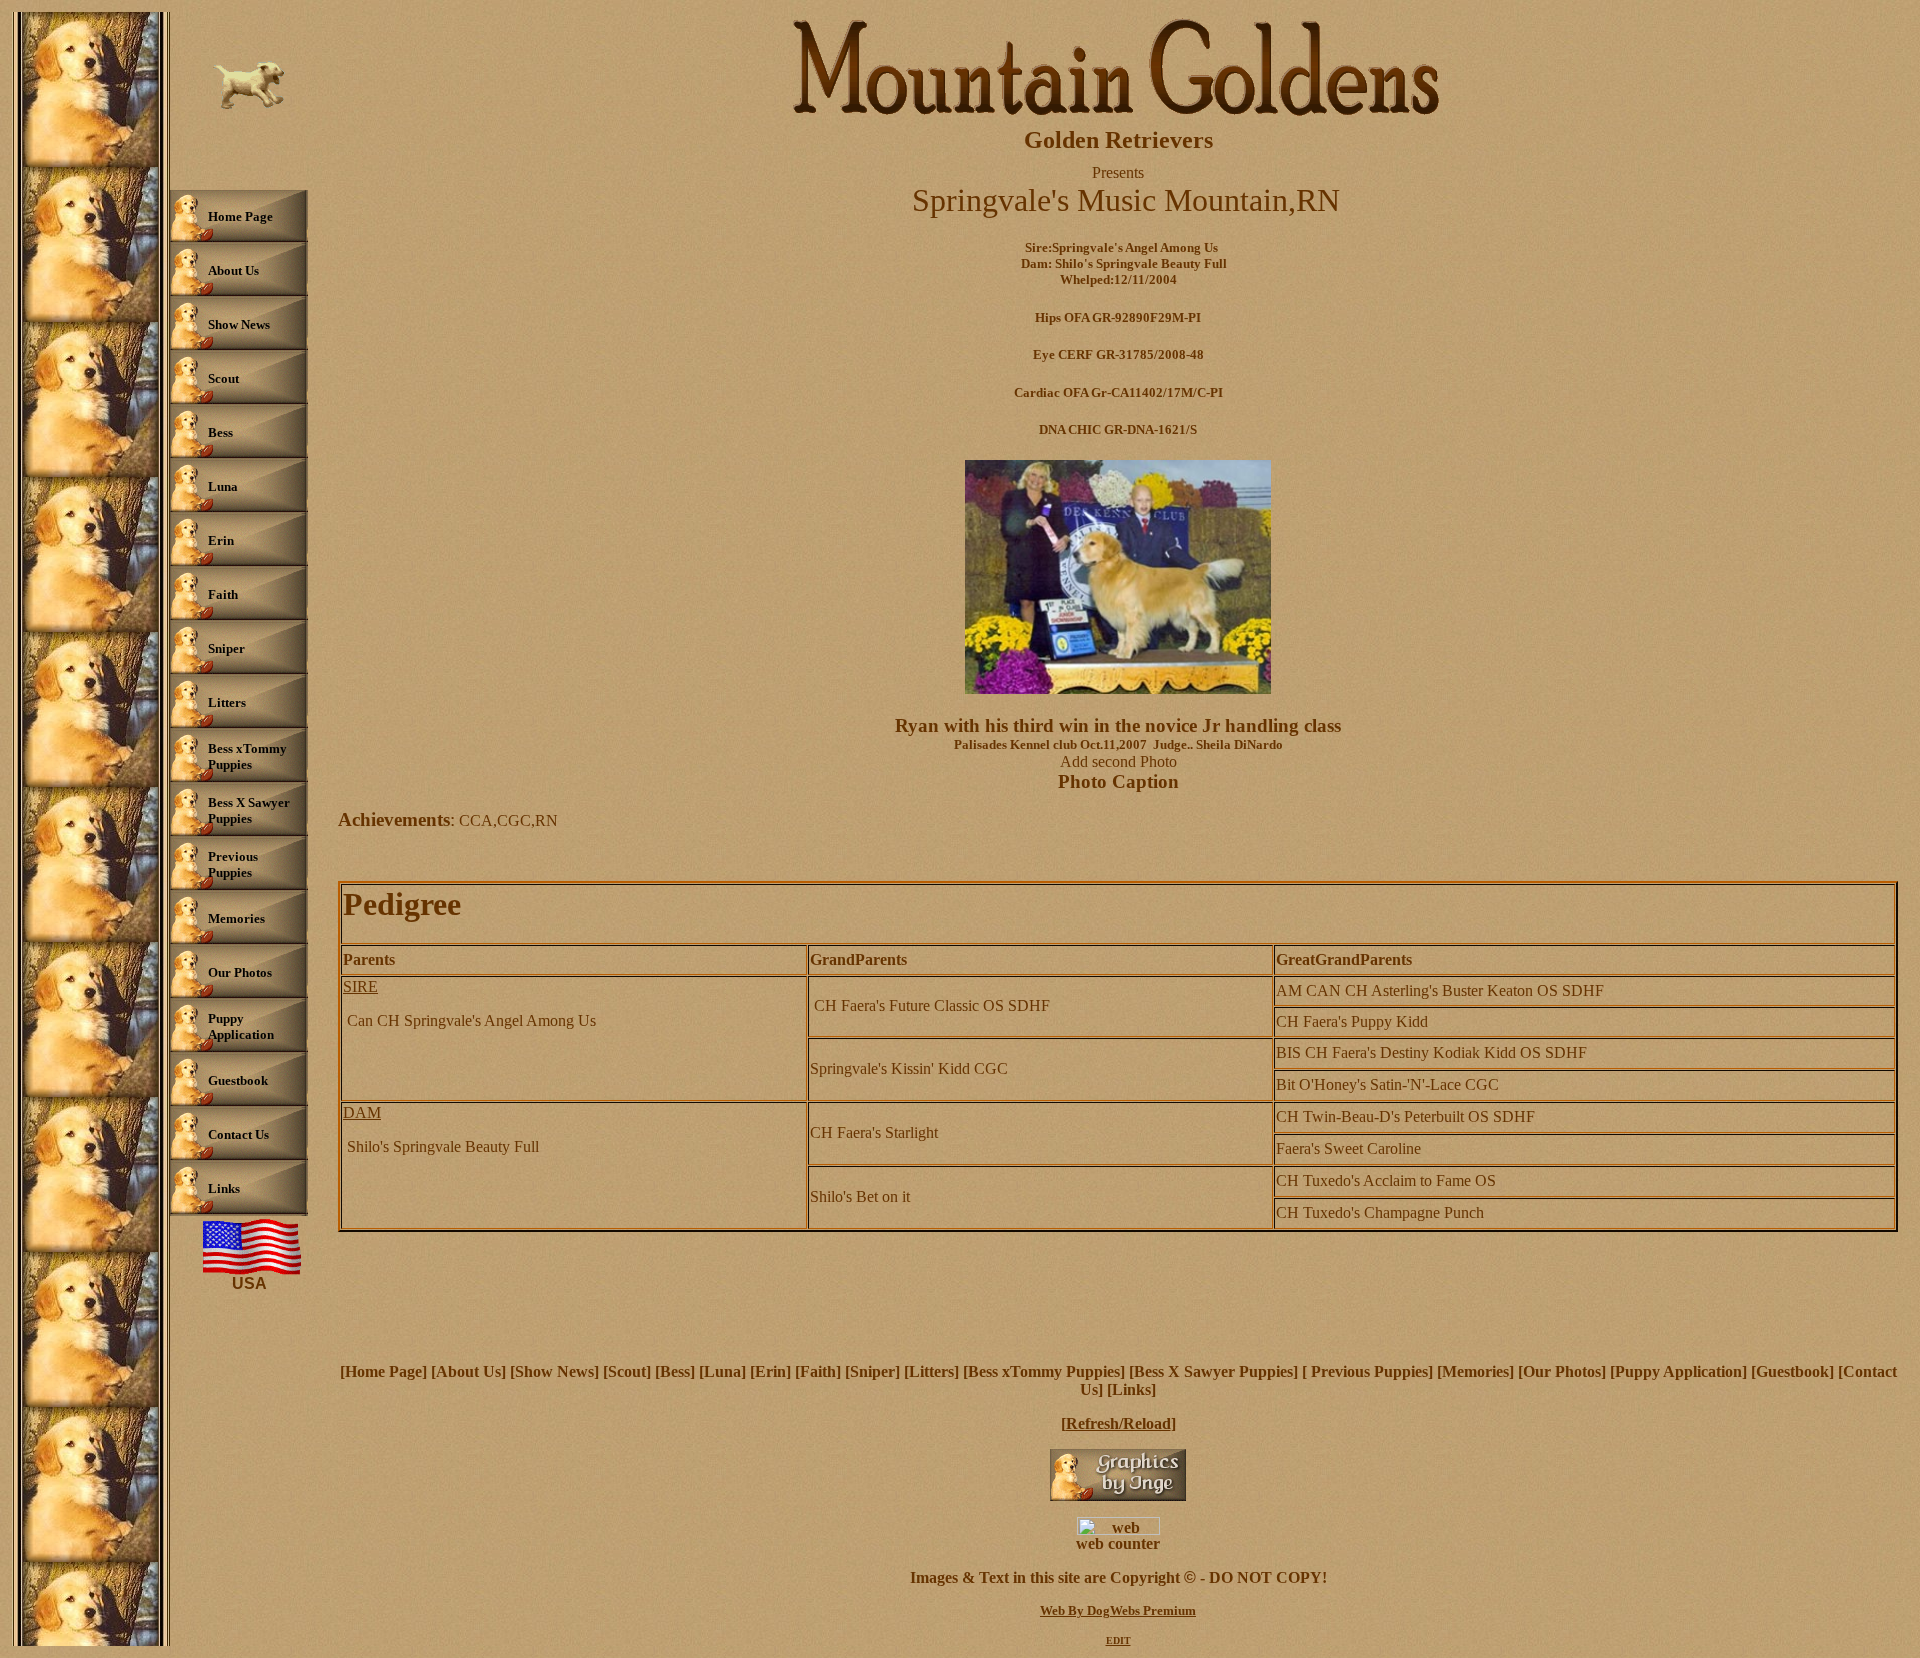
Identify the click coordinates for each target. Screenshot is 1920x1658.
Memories (1475, 1371)
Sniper (872, 1371)
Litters (931, 1371)
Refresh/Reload (1118, 1423)
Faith (818, 1371)
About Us (468, 1371)
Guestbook (1792, 1371)
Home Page (383, 1371)
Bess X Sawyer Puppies (1213, 1371)
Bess (675, 1371)
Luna (722, 1371)
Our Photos (1562, 1371)
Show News (554, 1371)
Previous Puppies (1367, 1371)
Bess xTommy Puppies (1044, 1371)
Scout (627, 1371)
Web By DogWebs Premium (1118, 1610)
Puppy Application (1678, 1371)
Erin (770, 1371)
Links (1131, 1389)
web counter (1118, 1543)
